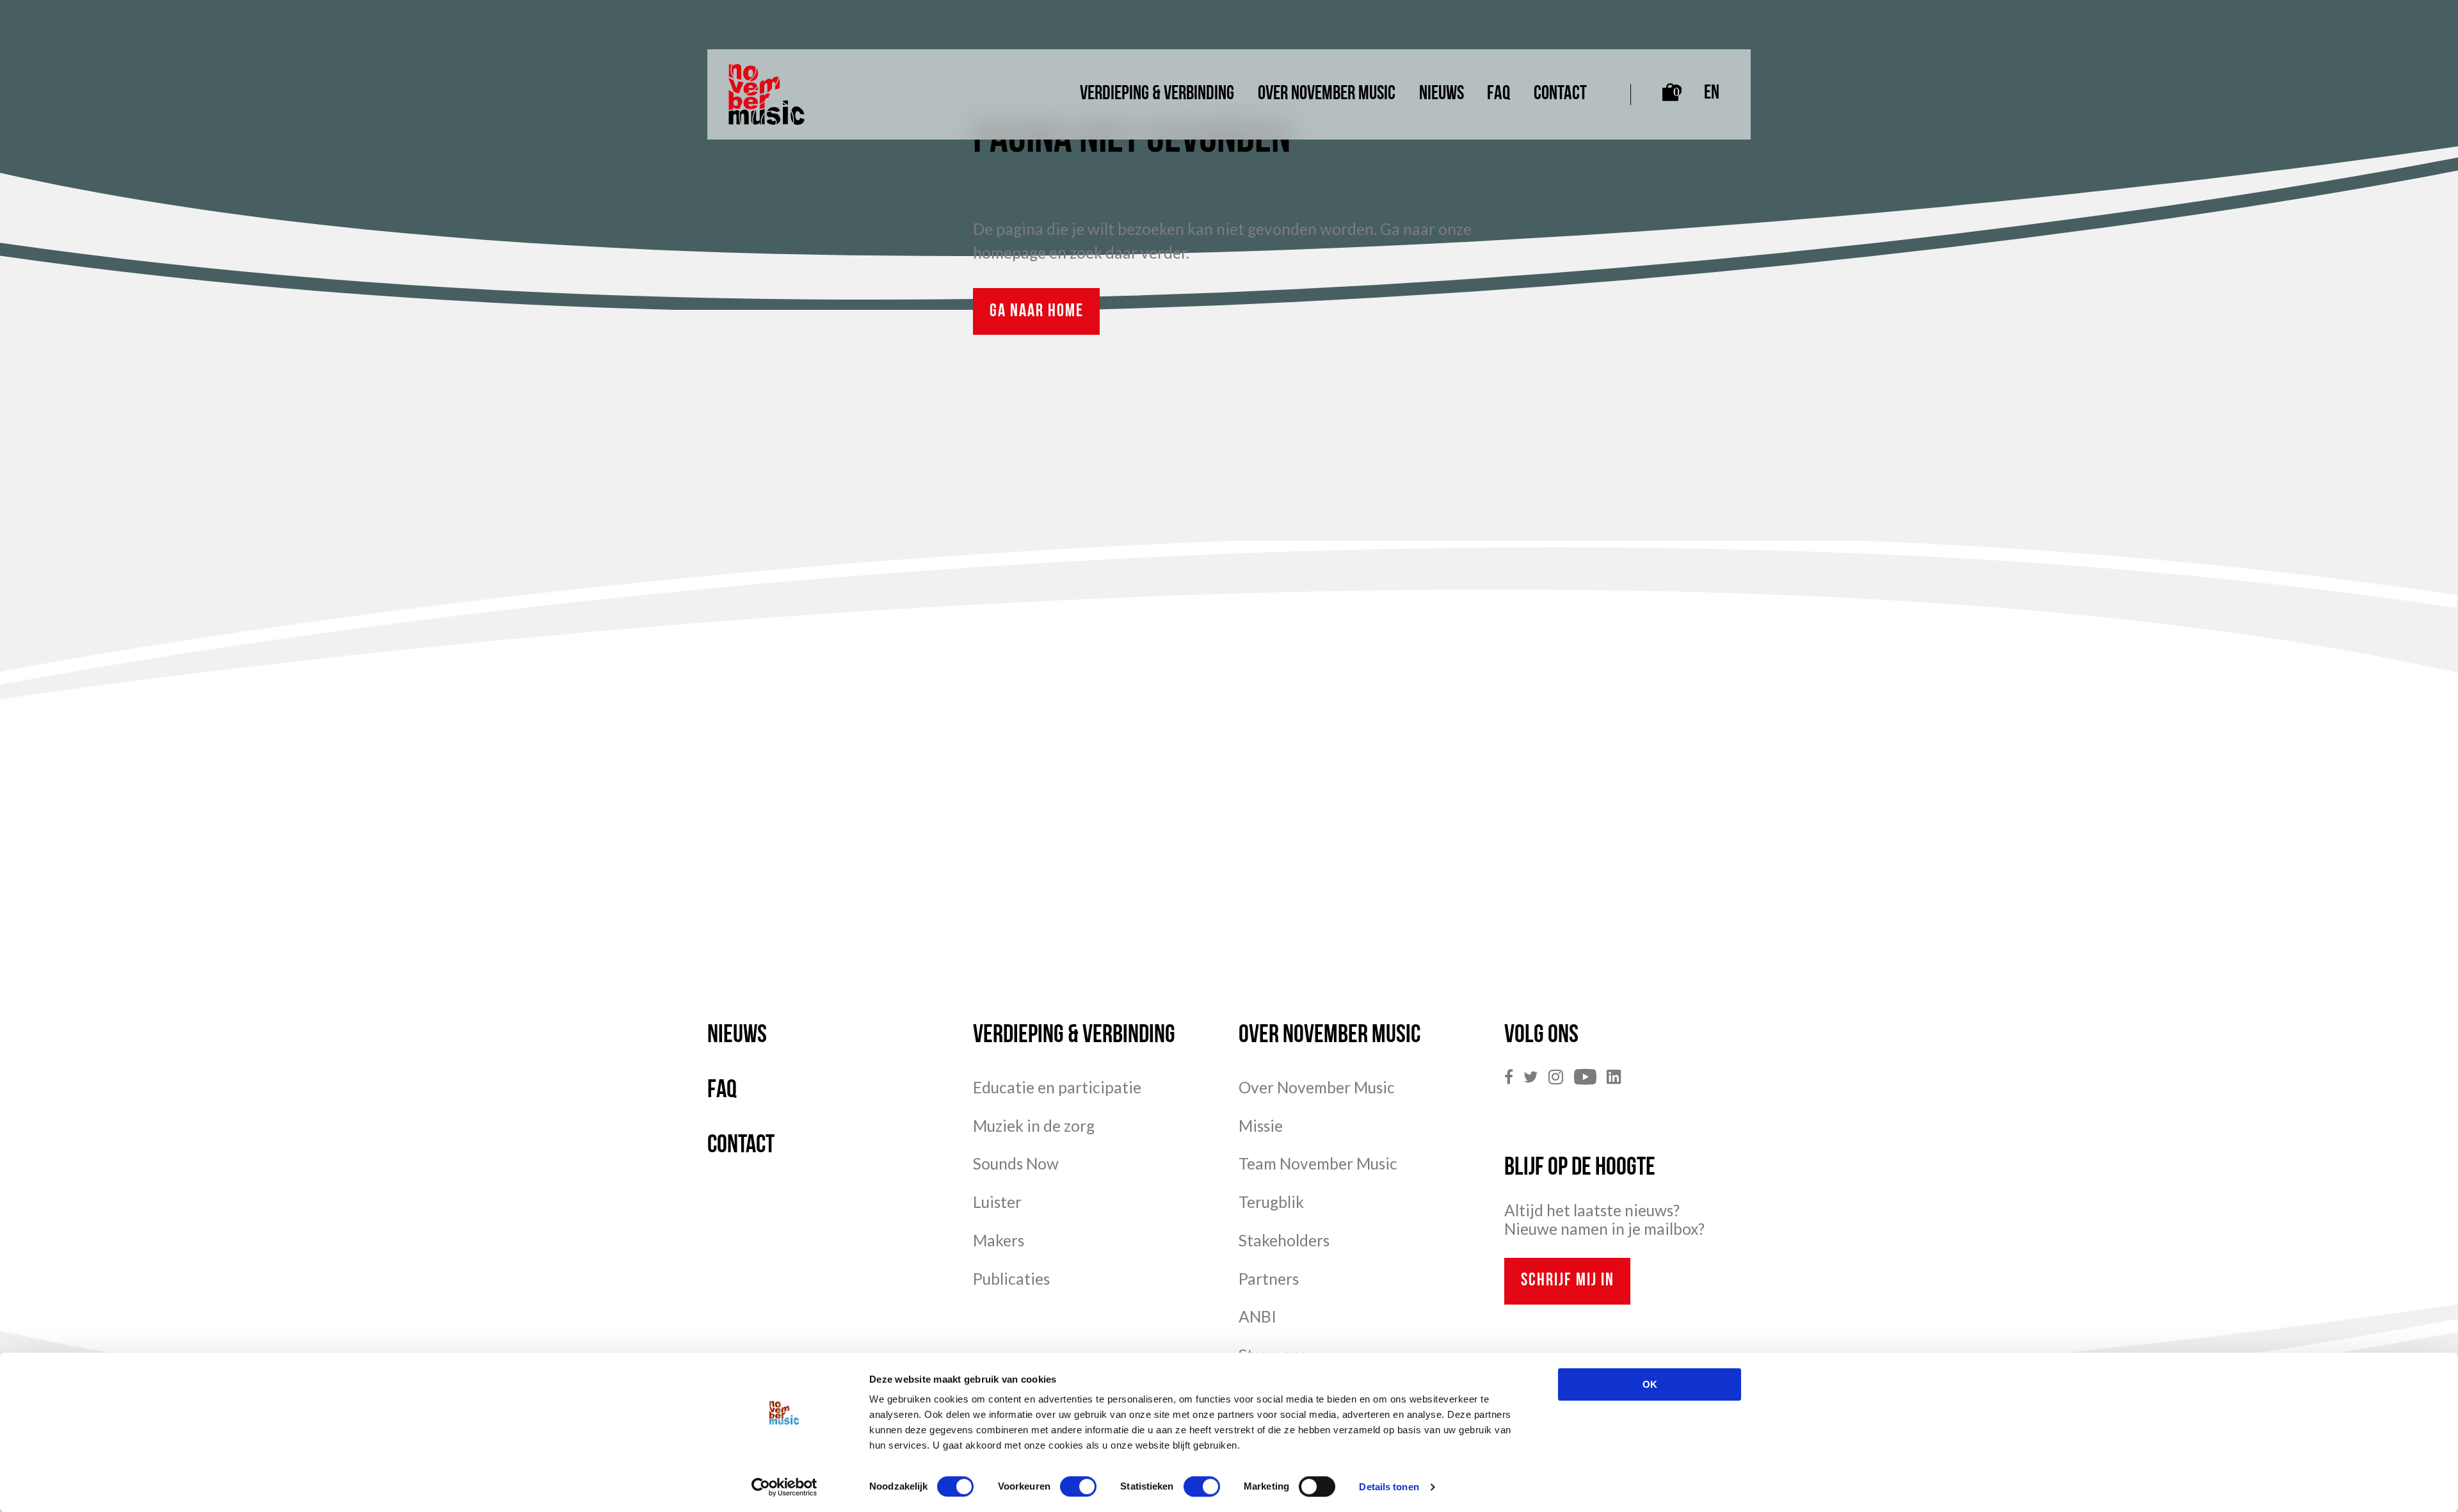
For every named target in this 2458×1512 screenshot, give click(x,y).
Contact (1560, 94)
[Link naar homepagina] (767, 94)
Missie (1261, 1126)
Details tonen (1389, 1487)
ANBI (1257, 1316)
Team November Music (1318, 1163)
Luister (997, 1202)
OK (1650, 1384)
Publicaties (1011, 1279)
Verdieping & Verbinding (1157, 94)
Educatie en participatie (1057, 1087)
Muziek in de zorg (1034, 1126)
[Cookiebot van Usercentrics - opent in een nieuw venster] (784, 1487)
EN (1712, 94)
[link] (1514, 1078)
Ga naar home (1037, 312)
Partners (1269, 1279)
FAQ (1498, 94)
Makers (999, 1240)
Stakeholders (1284, 1240)
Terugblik (1271, 1202)
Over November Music (1327, 94)
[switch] (1078, 1486)
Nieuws (1442, 94)
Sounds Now (1016, 1163)
